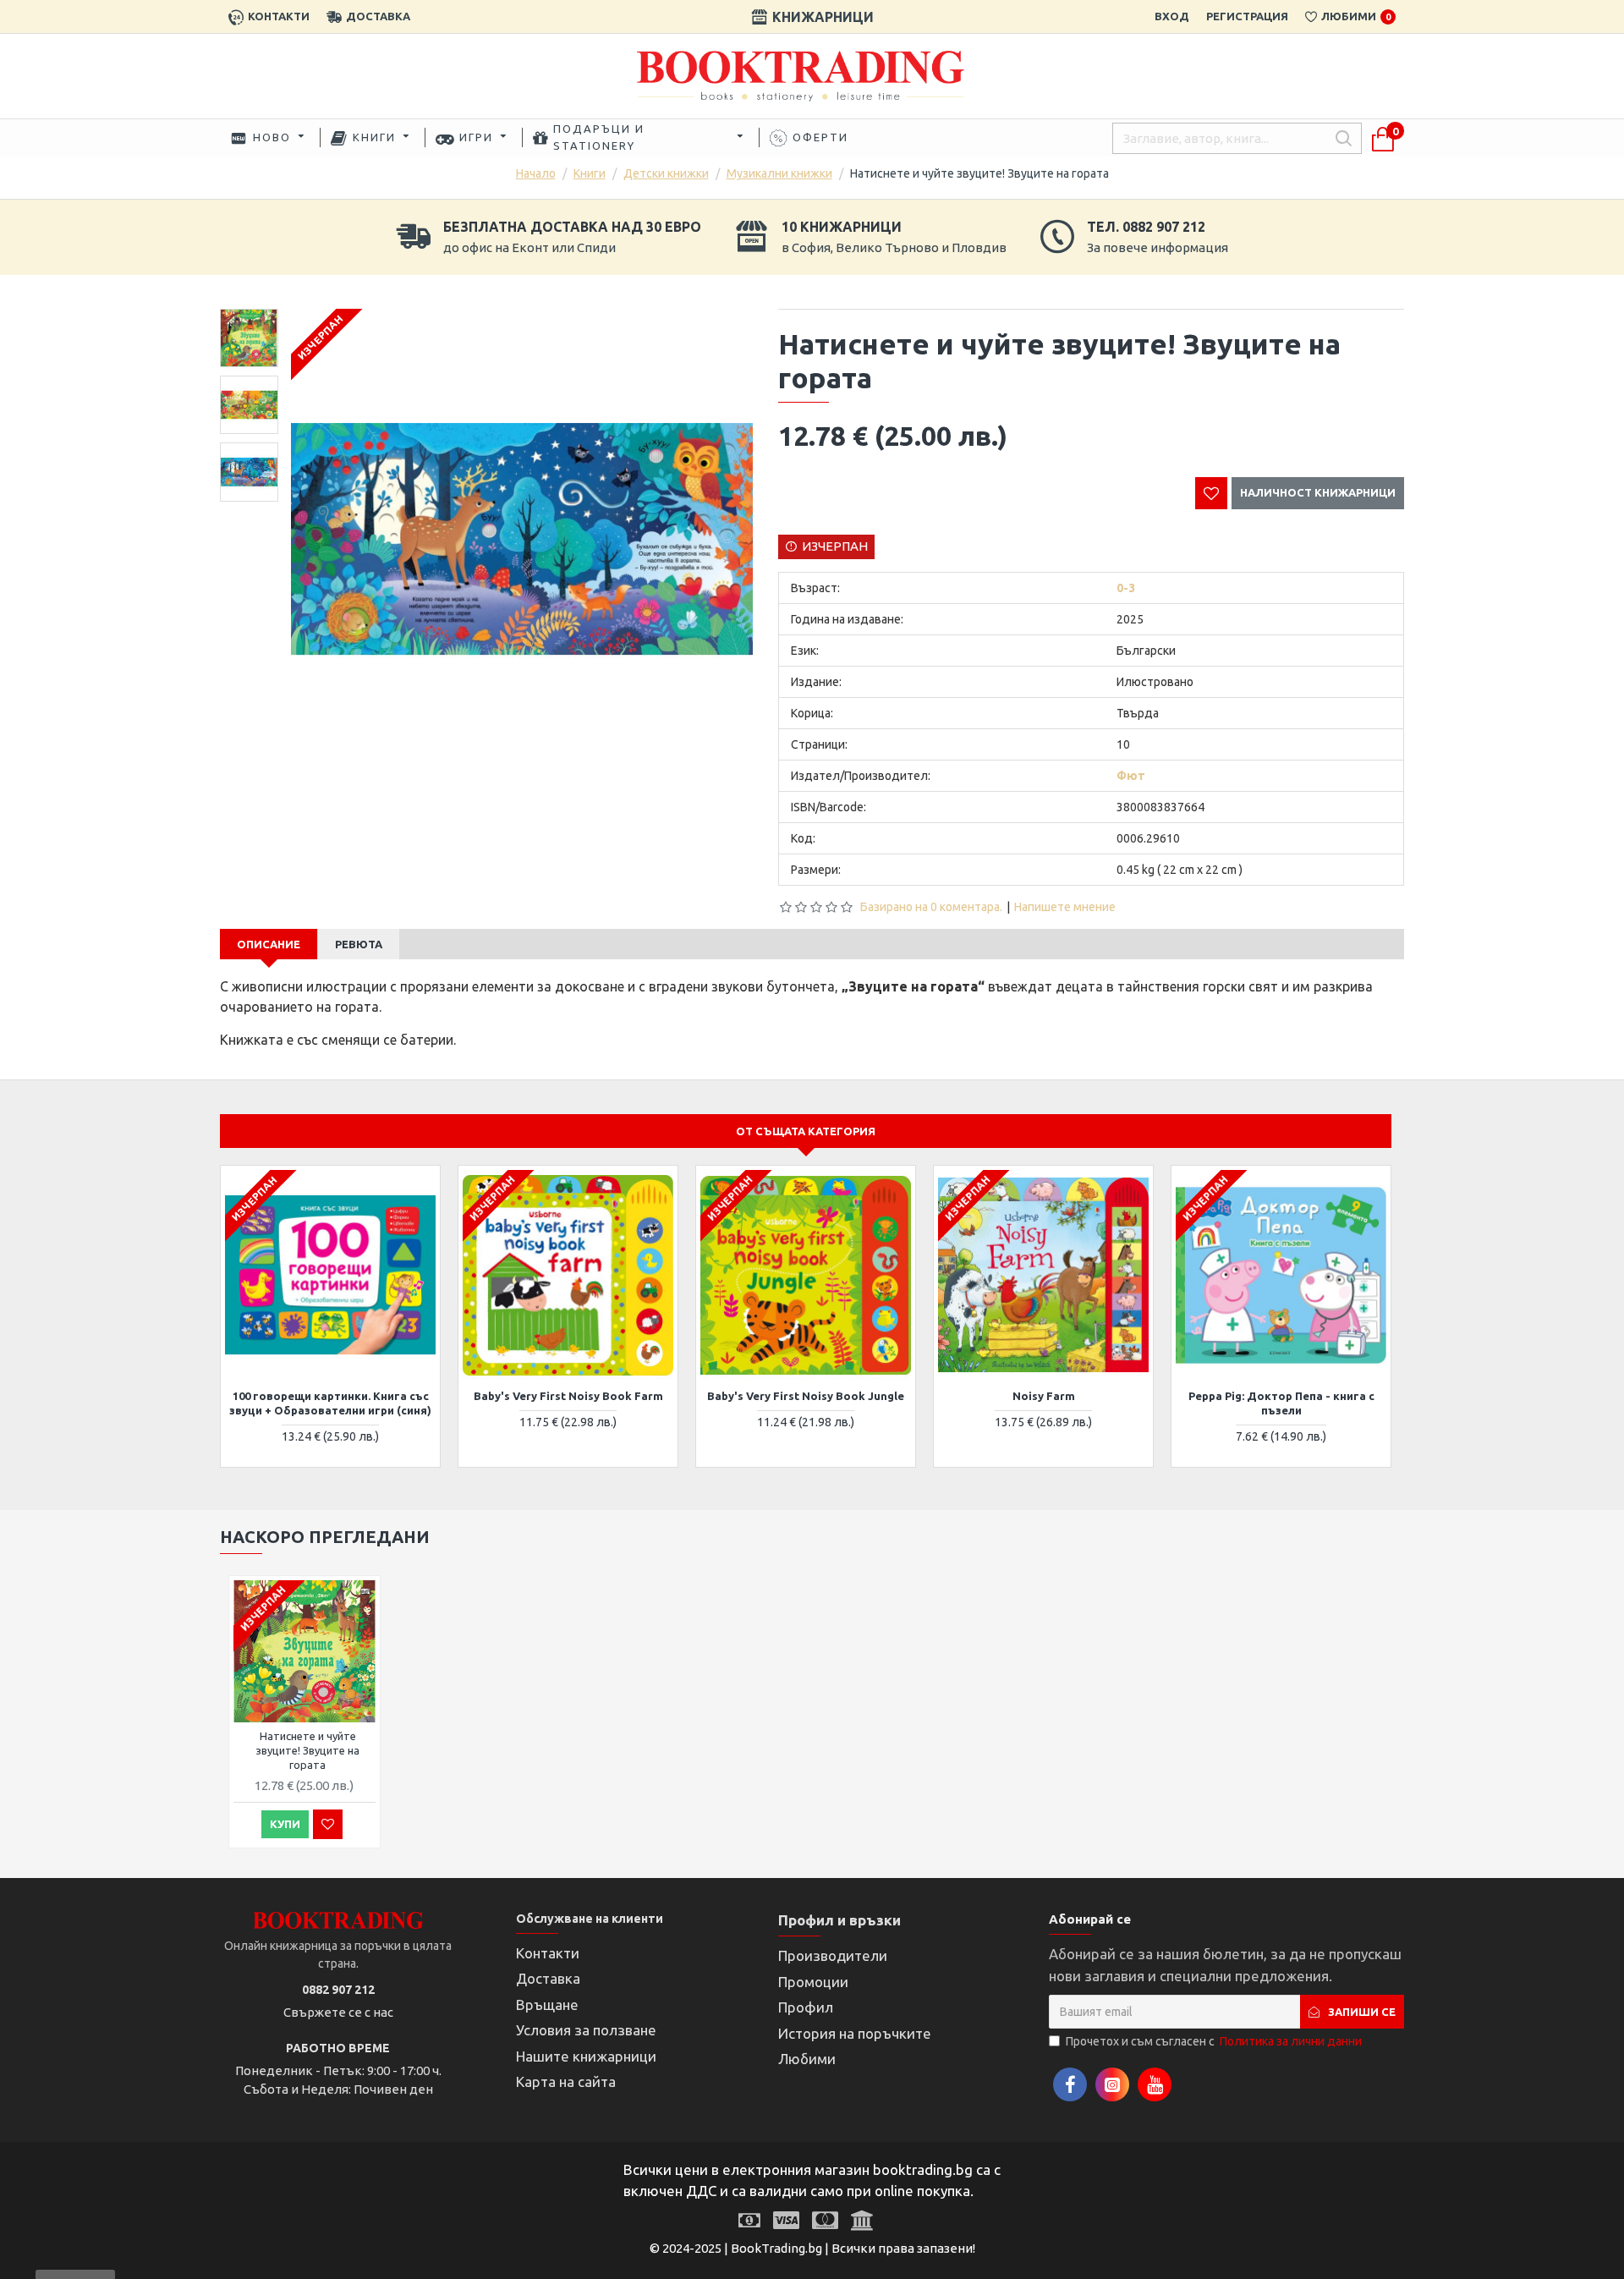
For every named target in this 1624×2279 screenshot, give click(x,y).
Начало (536, 173)
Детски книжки (666, 173)
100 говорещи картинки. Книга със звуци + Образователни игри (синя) (330, 1403)
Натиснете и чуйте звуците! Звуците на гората (307, 1750)
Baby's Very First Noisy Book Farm (568, 1396)
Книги (590, 173)
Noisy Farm (1044, 1396)
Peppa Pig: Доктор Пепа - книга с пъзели (1281, 1403)
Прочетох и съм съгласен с (1214, 2041)
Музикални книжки (779, 173)
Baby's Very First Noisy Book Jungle (806, 1396)
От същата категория (806, 1131)
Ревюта (359, 944)
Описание (269, 944)
